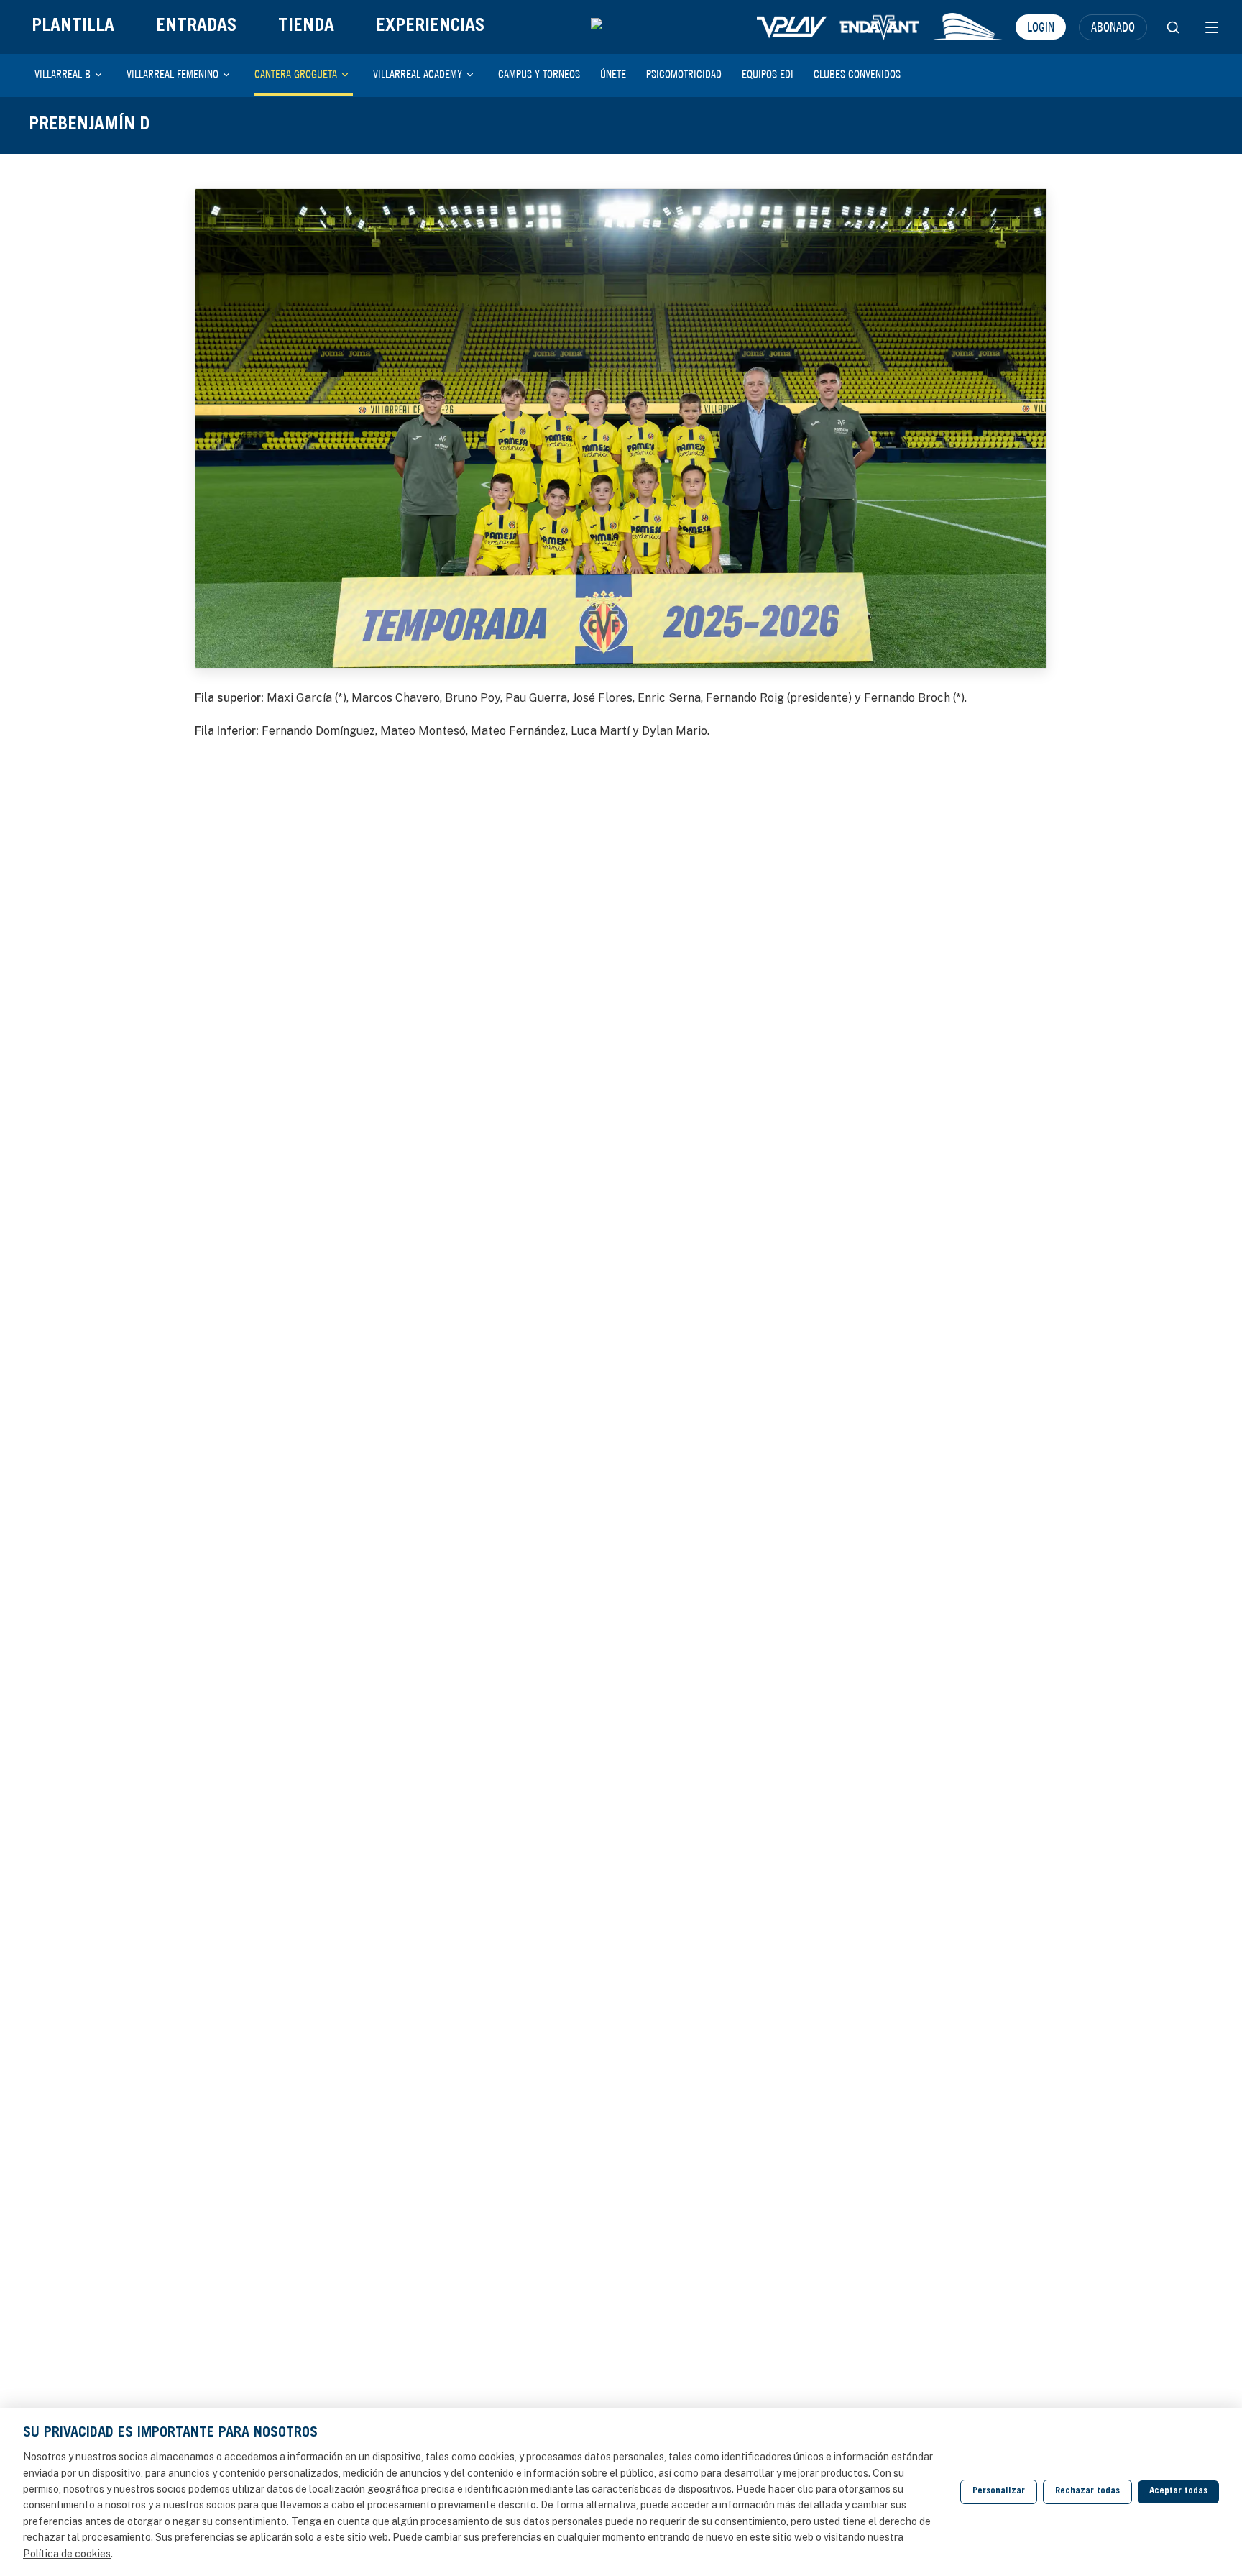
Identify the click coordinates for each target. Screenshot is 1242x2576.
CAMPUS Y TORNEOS (539, 74)
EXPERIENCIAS (430, 27)
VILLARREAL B (63, 74)
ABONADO (1113, 27)
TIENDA (306, 27)
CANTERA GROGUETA (296, 74)
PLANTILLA (73, 27)
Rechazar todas (1087, 2492)
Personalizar (999, 2492)
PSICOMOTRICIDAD (684, 74)
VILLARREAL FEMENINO (172, 74)
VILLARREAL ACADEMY (418, 74)
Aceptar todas (1178, 2492)
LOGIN (1041, 27)
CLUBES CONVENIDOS (857, 74)
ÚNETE (613, 74)
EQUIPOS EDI (768, 74)
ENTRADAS (196, 27)
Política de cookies (67, 2554)
